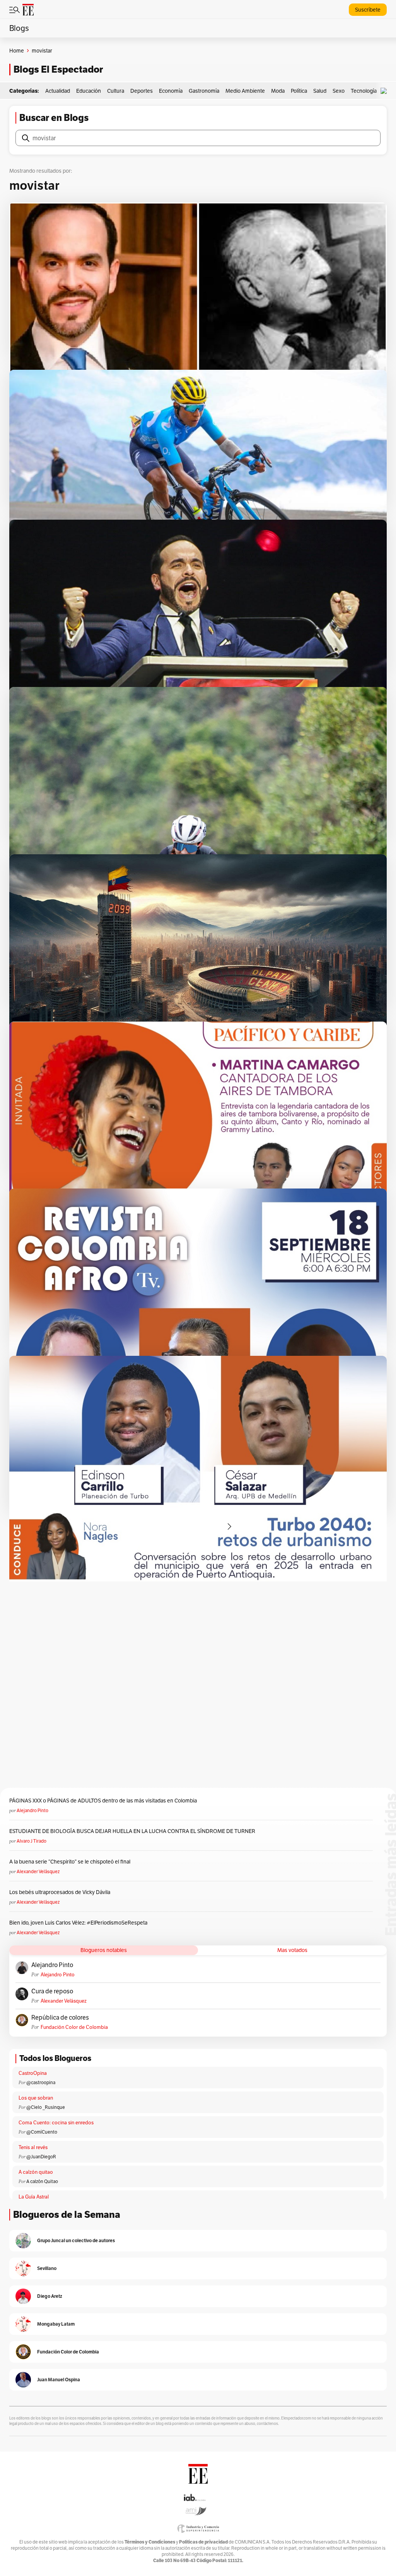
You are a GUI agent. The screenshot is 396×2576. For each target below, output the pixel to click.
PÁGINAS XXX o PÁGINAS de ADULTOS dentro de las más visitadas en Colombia (103, 1801)
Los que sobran (36, 2098)
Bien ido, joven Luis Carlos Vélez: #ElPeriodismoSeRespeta (78, 1923)
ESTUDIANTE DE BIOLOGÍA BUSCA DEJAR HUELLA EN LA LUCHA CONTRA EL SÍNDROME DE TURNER (132, 1831)
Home (17, 51)
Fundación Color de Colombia (74, 2027)
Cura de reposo (52, 1991)
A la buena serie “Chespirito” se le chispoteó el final (70, 1862)
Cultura (116, 91)
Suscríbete (368, 10)
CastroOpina (33, 2073)
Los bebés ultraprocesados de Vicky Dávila (61, 1892)
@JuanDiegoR (41, 2157)
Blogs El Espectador (58, 69)
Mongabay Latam (56, 2324)
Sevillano (47, 2268)
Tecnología (364, 91)
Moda (278, 91)
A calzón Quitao (42, 2181)
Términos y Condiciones (150, 2542)
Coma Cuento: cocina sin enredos (56, 2123)
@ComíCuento (42, 2132)
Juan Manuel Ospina (59, 2380)
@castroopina (41, 2082)
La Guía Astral (34, 2197)
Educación (89, 91)
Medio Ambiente (245, 91)
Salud (320, 91)
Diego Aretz (50, 2296)
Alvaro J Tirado (32, 1841)
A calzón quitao (36, 2172)
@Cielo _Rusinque (46, 2107)
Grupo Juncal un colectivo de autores (76, 2240)
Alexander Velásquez (38, 1871)
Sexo (339, 91)
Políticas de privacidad (203, 2542)
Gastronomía (204, 91)
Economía (171, 91)
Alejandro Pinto (32, 1810)
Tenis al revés (33, 2147)
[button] (386, 91)
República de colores (60, 2018)
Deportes (142, 91)
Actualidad (58, 91)
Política (299, 91)
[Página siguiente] (229, 1527)
